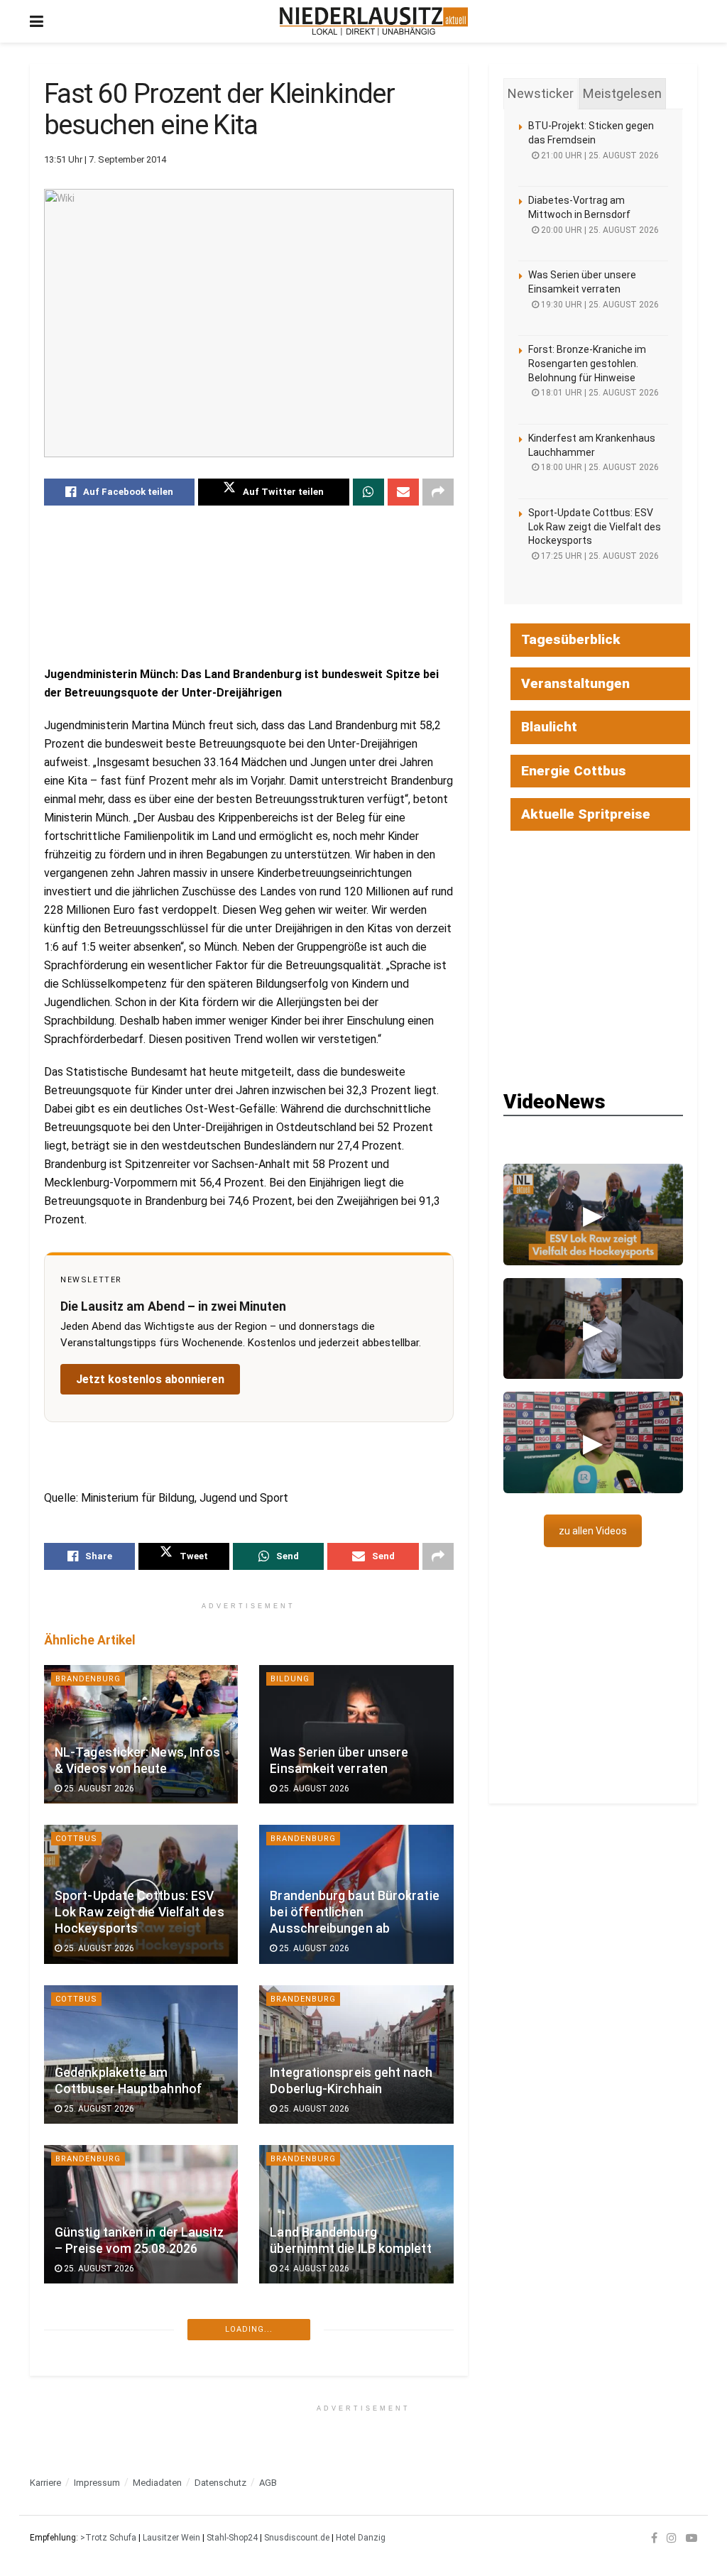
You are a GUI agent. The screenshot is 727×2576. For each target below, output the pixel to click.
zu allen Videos (593, 1531)
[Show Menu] (37, 21)
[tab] (541, 94)
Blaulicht (549, 727)
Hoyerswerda (304, 2319)
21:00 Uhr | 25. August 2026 (599, 155)
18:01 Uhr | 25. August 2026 (599, 393)
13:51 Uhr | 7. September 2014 (105, 159)
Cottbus (76, 1839)
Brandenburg (88, 1679)
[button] (593, 1214)
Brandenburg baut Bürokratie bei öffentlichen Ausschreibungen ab (354, 1912)
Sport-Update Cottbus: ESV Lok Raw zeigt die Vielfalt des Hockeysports (140, 1912)
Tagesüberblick (571, 639)
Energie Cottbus (574, 771)
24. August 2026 (313, 2269)
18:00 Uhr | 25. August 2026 (599, 467)
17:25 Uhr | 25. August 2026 (599, 556)
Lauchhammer (89, 2319)
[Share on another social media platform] (438, 492)
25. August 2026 (98, 1789)
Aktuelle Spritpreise (586, 814)
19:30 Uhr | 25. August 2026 (599, 305)
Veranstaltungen (575, 683)
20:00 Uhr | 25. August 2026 (599, 230)
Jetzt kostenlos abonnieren (150, 1379)
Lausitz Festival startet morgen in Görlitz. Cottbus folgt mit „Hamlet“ (347, 2553)
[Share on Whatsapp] (368, 492)
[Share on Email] (403, 492)
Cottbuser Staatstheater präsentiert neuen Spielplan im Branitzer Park (135, 2553)
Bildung (290, 1679)
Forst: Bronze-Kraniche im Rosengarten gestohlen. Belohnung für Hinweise (587, 363)
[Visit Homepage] (374, 21)
